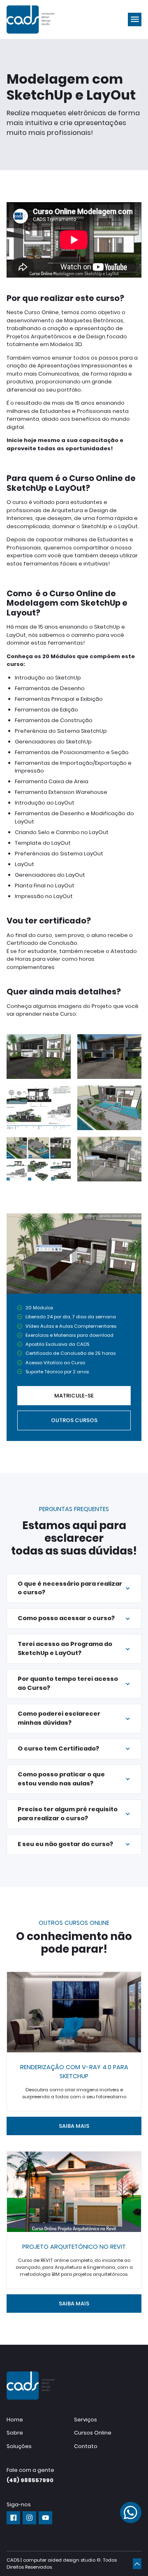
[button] (135, 19)
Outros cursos (74, 1420)
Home (15, 2420)
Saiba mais (74, 2126)
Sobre (15, 2433)
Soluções (19, 2446)
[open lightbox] (39, 1057)
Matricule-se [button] (74, 1396)
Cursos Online (93, 2433)
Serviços (86, 2420)
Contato (86, 2446)
